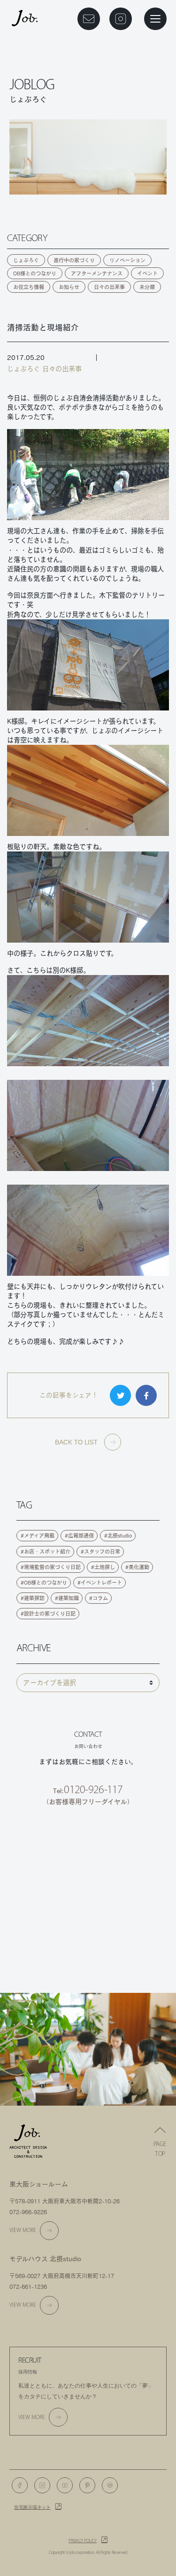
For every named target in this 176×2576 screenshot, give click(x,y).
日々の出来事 (109, 287)
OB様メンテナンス (88, 1913)
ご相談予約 (88, 1839)
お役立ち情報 (29, 287)
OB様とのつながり (35, 273)
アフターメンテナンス (97, 273)
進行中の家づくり (74, 260)
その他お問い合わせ (88, 1964)
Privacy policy (83, 2541)
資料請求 (88, 1864)
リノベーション (127, 260)
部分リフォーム (88, 1939)
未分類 (147, 287)
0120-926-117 (93, 1789)
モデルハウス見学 (88, 1889)
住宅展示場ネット (32, 2507)
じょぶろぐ (26, 260)
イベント (147, 273)
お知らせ (69, 287)
